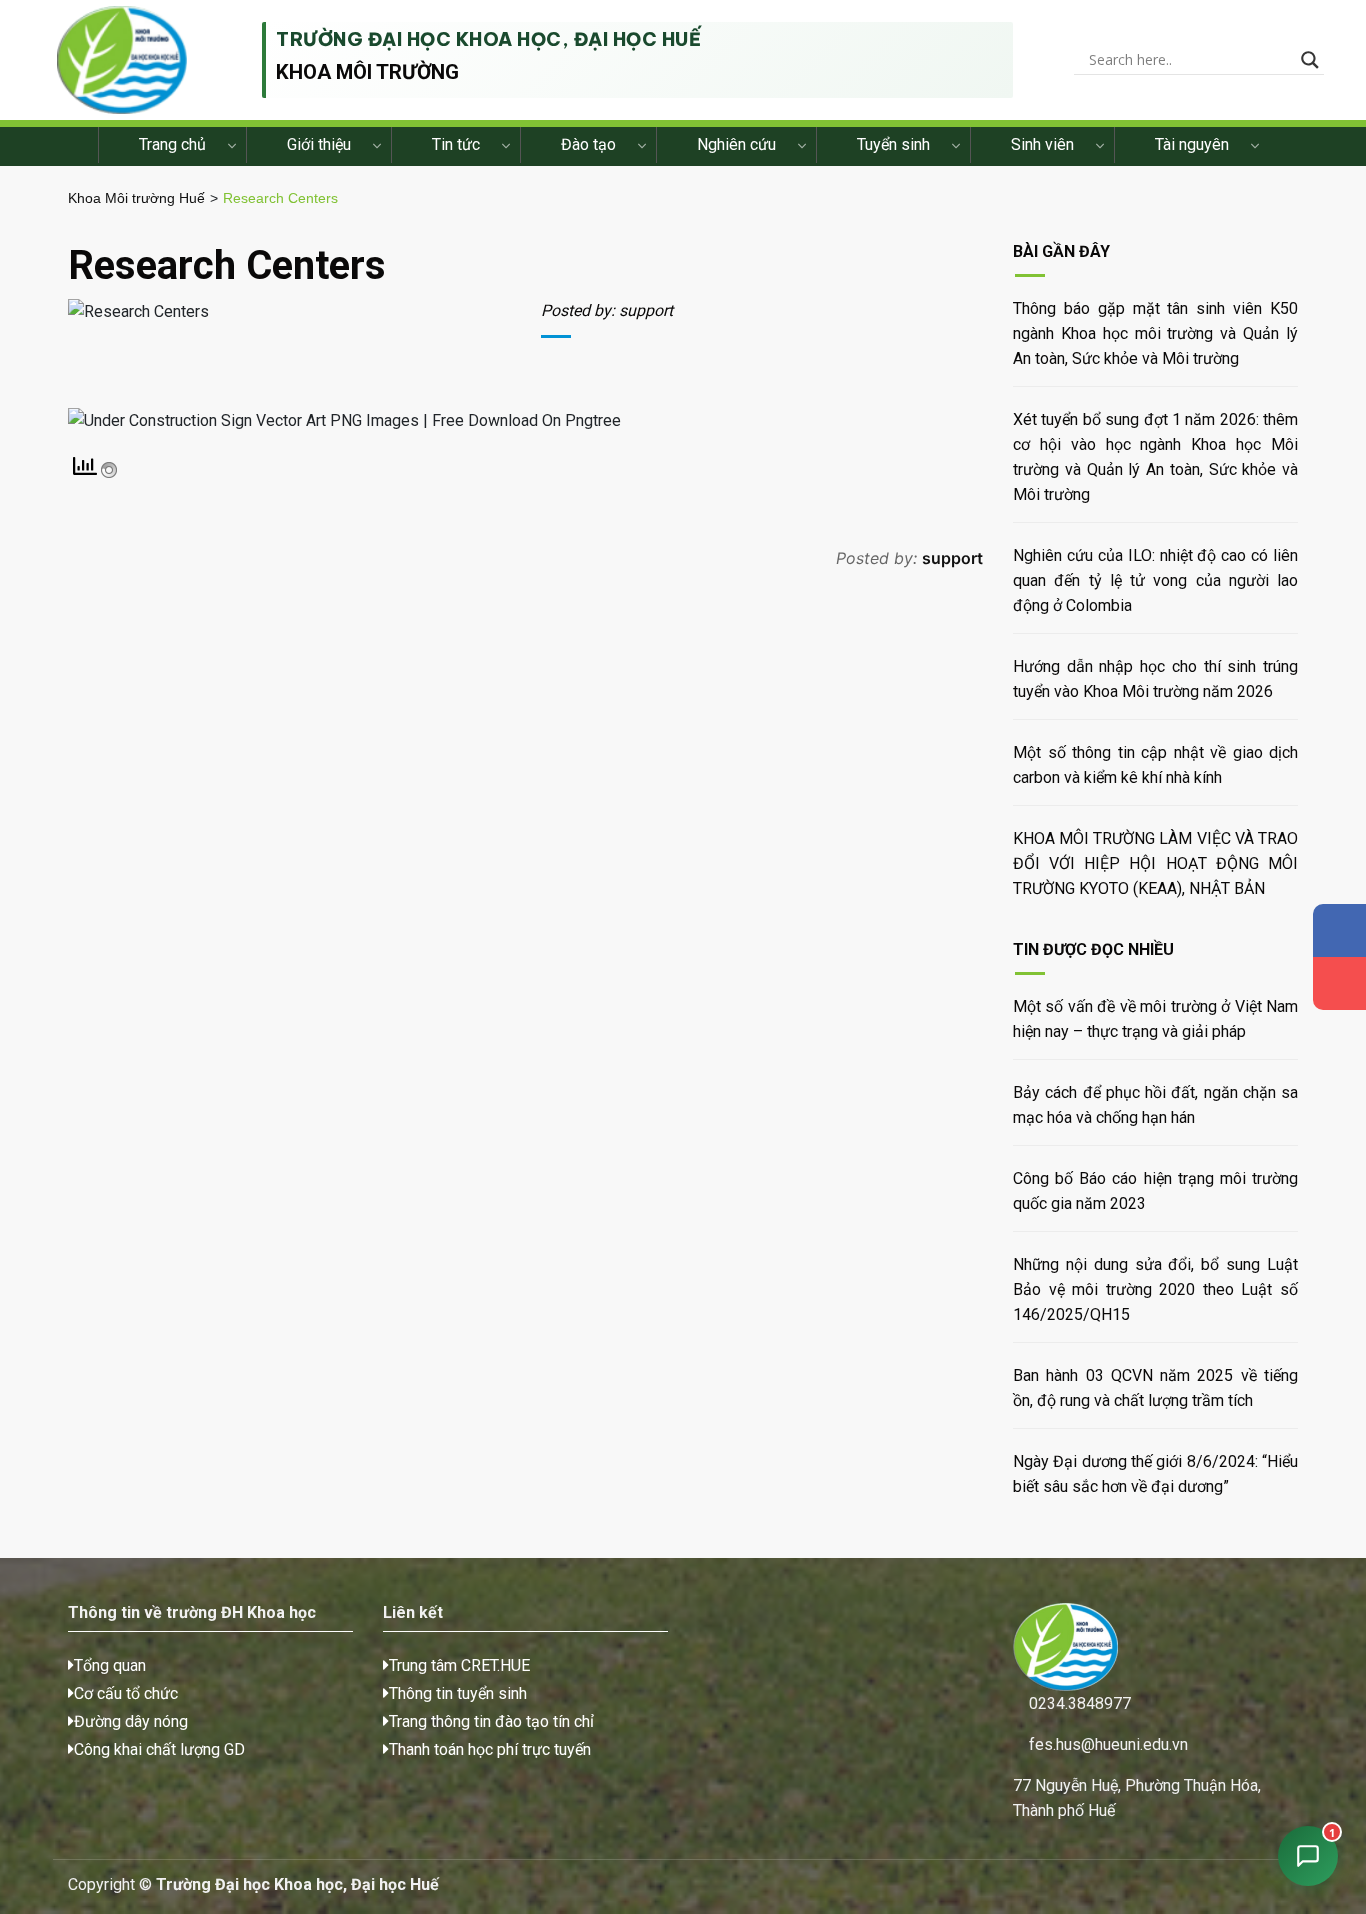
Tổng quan (110, 1665)
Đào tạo (588, 144)
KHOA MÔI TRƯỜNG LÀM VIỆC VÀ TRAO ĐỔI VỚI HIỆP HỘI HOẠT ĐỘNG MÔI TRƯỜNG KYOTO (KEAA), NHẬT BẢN (1155, 863)
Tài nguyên (1192, 144)
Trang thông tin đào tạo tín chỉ (491, 1721)
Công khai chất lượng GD (159, 1749)
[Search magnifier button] (1310, 60)
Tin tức (456, 144)
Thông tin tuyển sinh (458, 1693)
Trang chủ (172, 144)
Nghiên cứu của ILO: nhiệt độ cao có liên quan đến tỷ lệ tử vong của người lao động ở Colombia (1155, 580)
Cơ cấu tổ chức (126, 1693)
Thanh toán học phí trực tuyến (490, 1749)
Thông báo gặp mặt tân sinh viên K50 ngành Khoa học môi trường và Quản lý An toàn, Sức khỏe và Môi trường (1155, 333)
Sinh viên (1042, 144)
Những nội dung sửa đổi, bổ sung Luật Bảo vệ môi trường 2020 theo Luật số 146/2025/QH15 (1155, 1289)
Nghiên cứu (736, 144)
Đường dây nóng (131, 1721)
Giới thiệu (319, 144)
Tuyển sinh (893, 144)
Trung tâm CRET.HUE (459, 1665)
